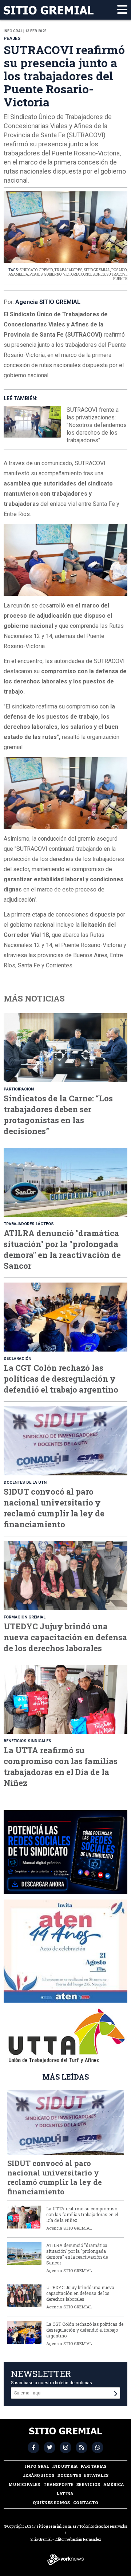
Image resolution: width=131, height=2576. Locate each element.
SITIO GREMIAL (97, 270)
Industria (65, 2466)
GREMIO (46, 270)
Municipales (24, 2484)
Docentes (69, 2475)
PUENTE (120, 279)
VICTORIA (71, 274)
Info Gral (37, 2466)
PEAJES (36, 274)
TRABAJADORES (68, 270)
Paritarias (93, 2466)
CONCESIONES (93, 274)
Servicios (88, 2484)
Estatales (96, 2475)
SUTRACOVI (116, 274)
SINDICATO (28, 270)
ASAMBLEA (18, 274)
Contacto (86, 2502)
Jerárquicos (38, 2475)
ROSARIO (119, 270)
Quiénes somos (51, 2502)
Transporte (58, 2484)
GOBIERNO (53, 274)
